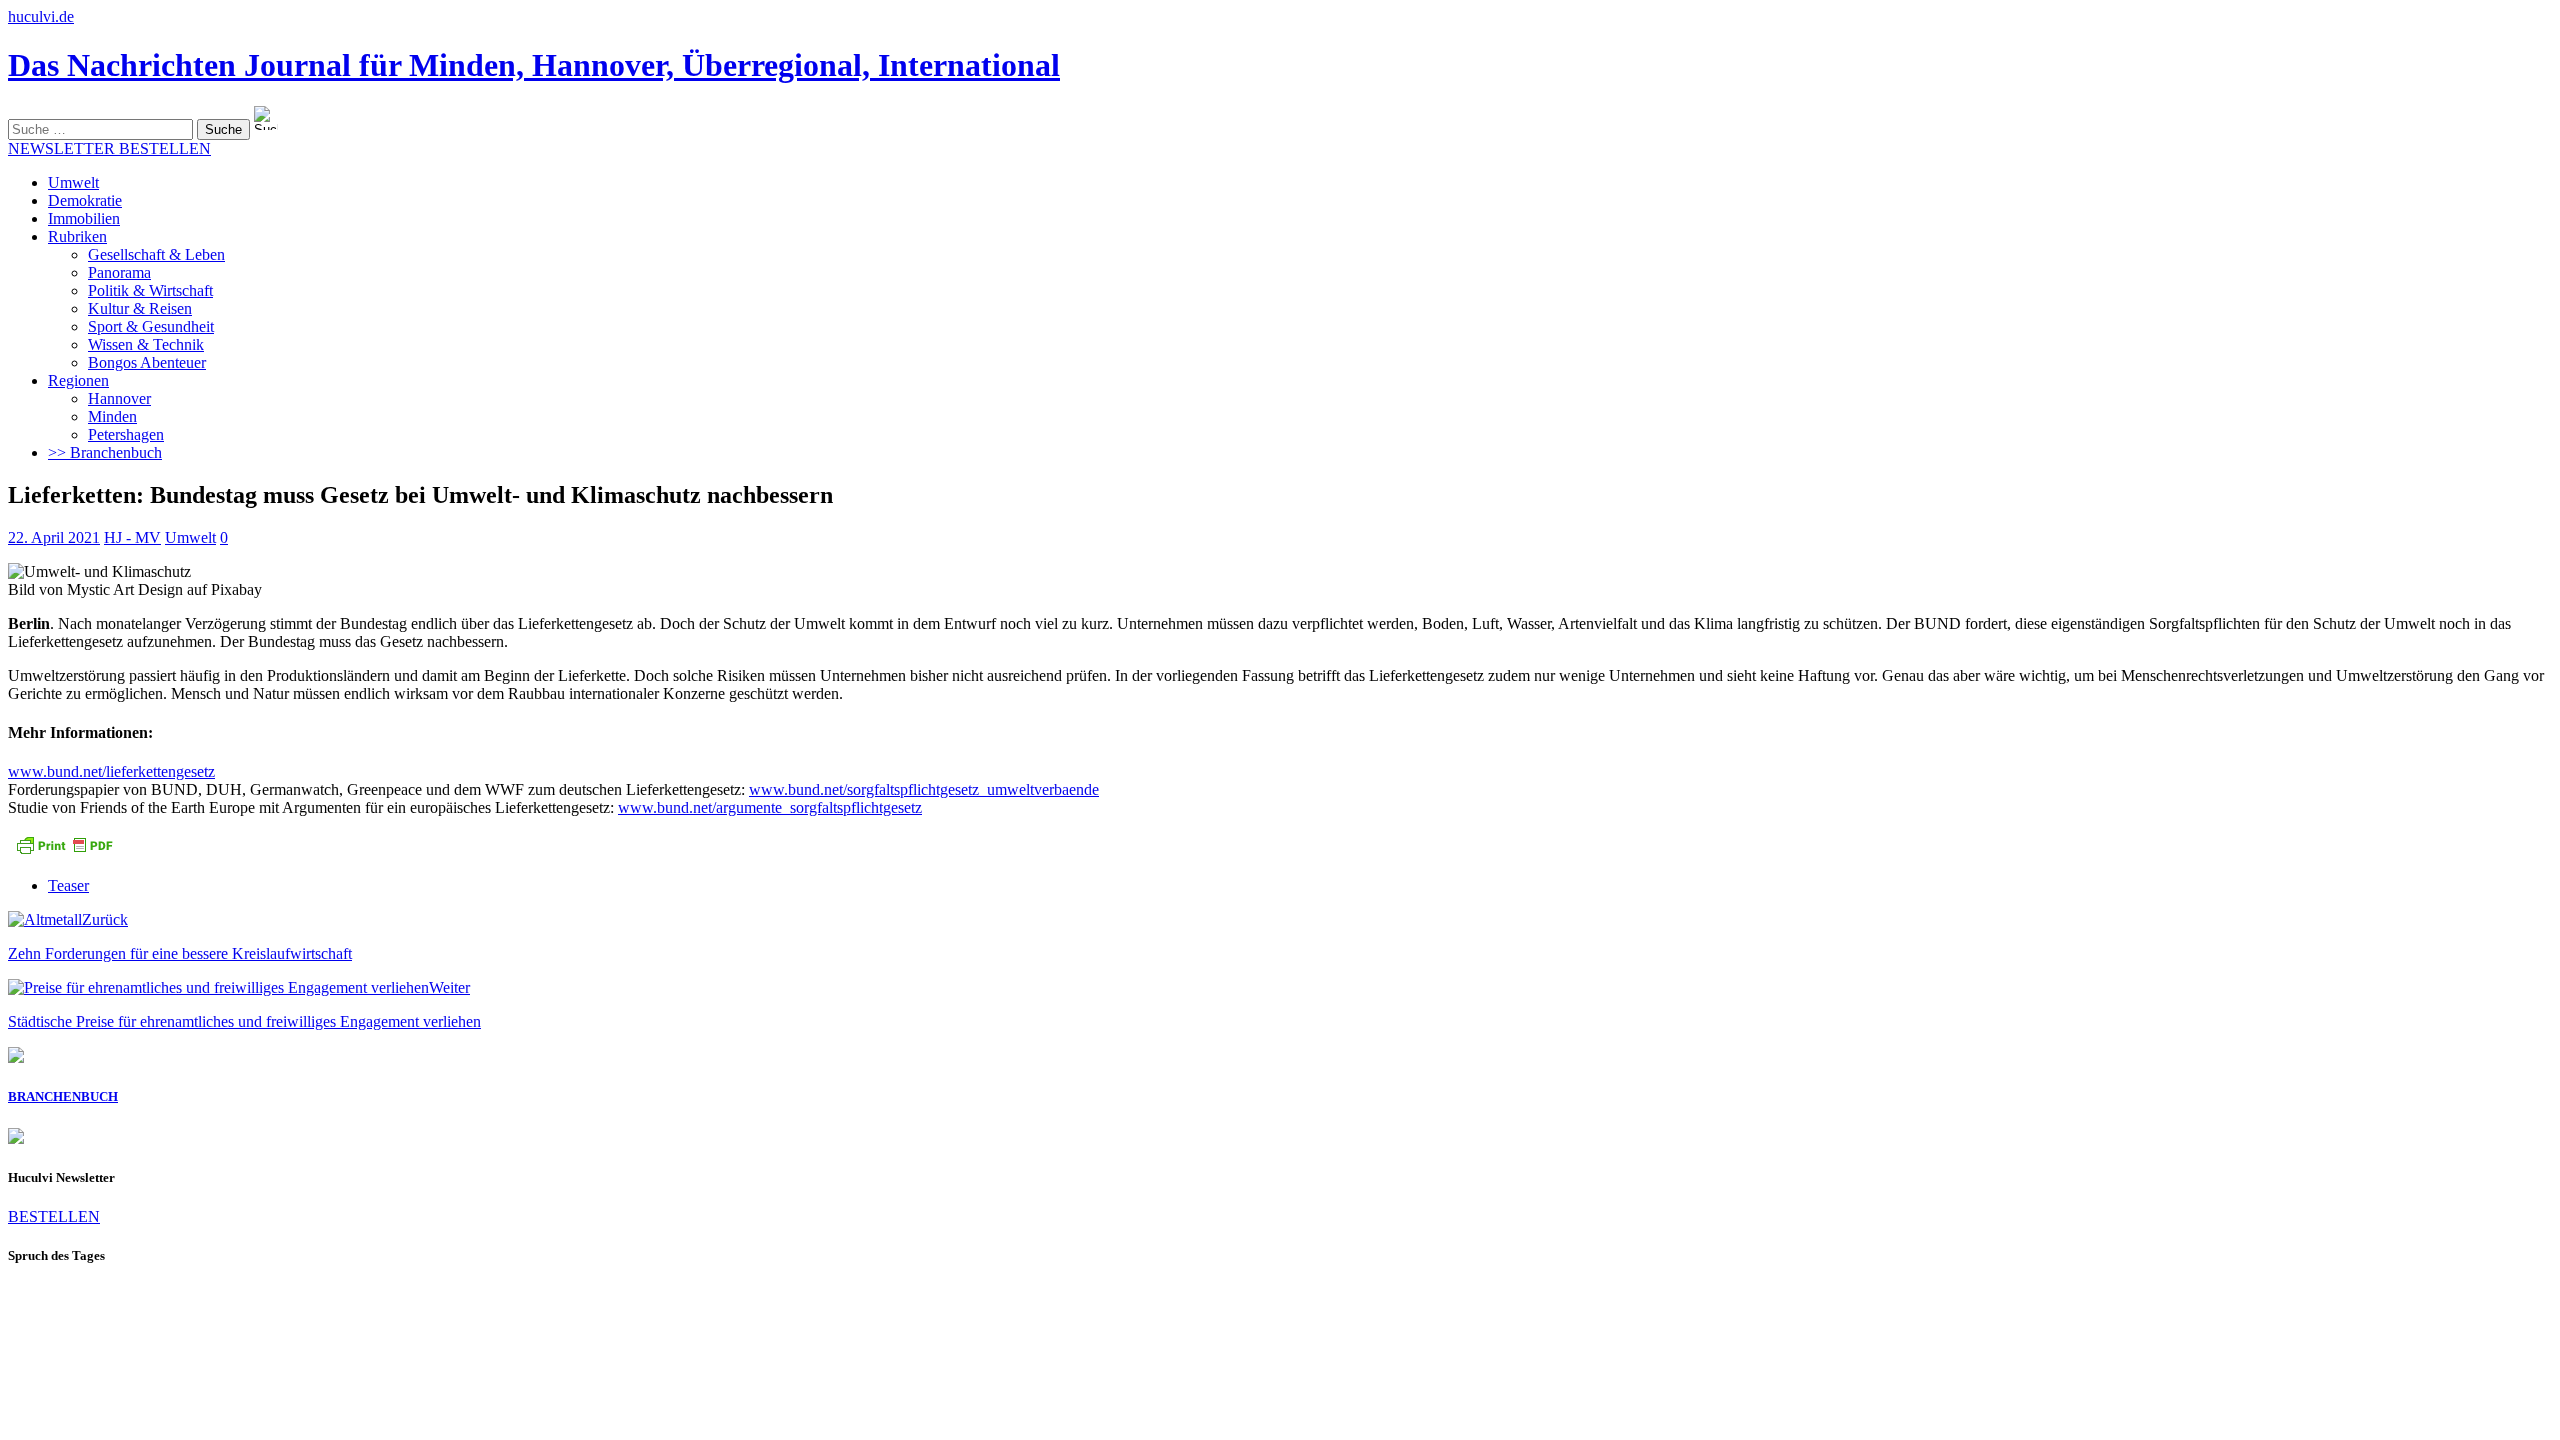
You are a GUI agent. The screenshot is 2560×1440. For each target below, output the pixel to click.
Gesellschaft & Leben (156, 254)
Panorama (119, 272)
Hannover (119, 398)
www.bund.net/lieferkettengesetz (111, 771)
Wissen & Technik (146, 344)
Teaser (68, 885)
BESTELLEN (54, 1216)
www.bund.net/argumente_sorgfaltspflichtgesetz (770, 807)
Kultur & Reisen (140, 308)
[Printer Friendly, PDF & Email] (64, 851)
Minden (112, 416)
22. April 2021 (54, 537)
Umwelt (73, 182)
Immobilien (84, 218)
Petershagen (126, 434)
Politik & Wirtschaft (150, 290)
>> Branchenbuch (105, 452)
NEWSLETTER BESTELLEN (109, 148)
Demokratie (85, 200)
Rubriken (77, 236)
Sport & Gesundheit (151, 326)
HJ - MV (132, 537)
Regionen (78, 380)
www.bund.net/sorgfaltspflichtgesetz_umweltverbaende (924, 789)
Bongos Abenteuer (147, 362)
